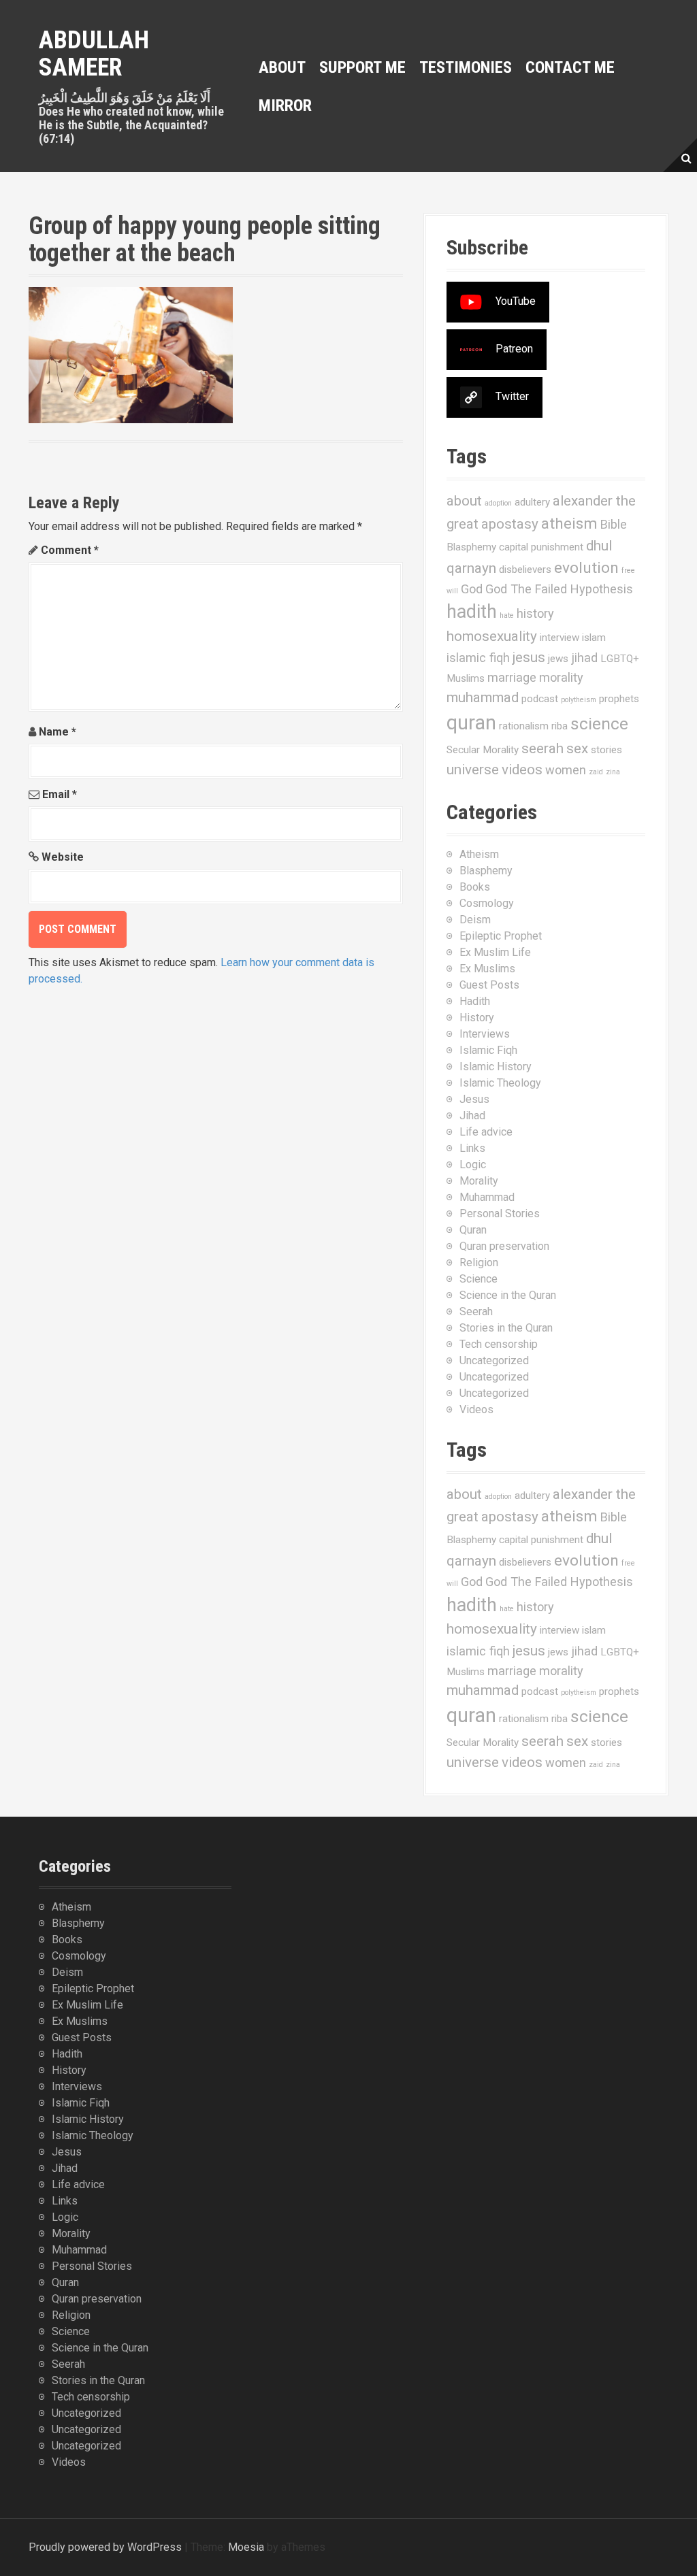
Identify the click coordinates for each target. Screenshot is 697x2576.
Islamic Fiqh (488, 1050)
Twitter (512, 397)
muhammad (483, 697)
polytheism (579, 700)
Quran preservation (504, 1246)
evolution (586, 568)
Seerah (476, 1311)
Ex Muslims (487, 969)
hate (507, 615)
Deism (475, 920)
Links (472, 1148)
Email (60, 794)
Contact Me (570, 67)
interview (560, 638)
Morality (479, 1181)
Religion (479, 1262)
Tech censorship (499, 1344)
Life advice (486, 1132)
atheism (569, 524)
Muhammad (487, 1197)
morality (561, 677)
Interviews (485, 1034)
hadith (472, 612)
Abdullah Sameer (94, 54)
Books (475, 887)
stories (606, 750)
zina (613, 772)
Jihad (472, 1116)
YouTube (516, 302)
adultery (532, 502)
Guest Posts (489, 985)
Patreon (514, 349)
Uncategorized (494, 1360)
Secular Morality (483, 750)
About (282, 67)
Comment (70, 550)
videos (522, 770)
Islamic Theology (500, 1083)
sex (577, 748)
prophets (619, 699)
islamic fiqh (478, 658)
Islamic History (496, 1067)
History (477, 1018)
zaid (596, 772)
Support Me (362, 67)
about (464, 501)
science (599, 724)
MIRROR (285, 105)
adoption (498, 503)
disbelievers (525, 569)
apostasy (510, 524)
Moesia (246, 2547)
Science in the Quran (508, 1295)
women (566, 770)
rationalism (524, 726)
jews (558, 659)
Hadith (475, 1001)
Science (479, 1279)
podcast (540, 699)
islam (594, 638)
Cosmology (487, 903)
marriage (512, 677)
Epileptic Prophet (501, 936)
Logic (473, 1165)
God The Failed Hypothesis (559, 589)
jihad (584, 658)
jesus (529, 657)
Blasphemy (471, 547)
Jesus (474, 1099)
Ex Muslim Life (495, 952)
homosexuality (492, 636)
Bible (614, 524)
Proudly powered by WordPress (105, 2547)
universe (473, 770)
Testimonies (466, 67)
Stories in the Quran (506, 1328)
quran (471, 723)
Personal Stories (500, 1213)
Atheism (479, 854)
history (535, 613)
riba (560, 726)
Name (58, 732)
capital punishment (541, 547)
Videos (476, 1409)
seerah (542, 748)
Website (63, 857)
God (472, 589)
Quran (473, 1230)
